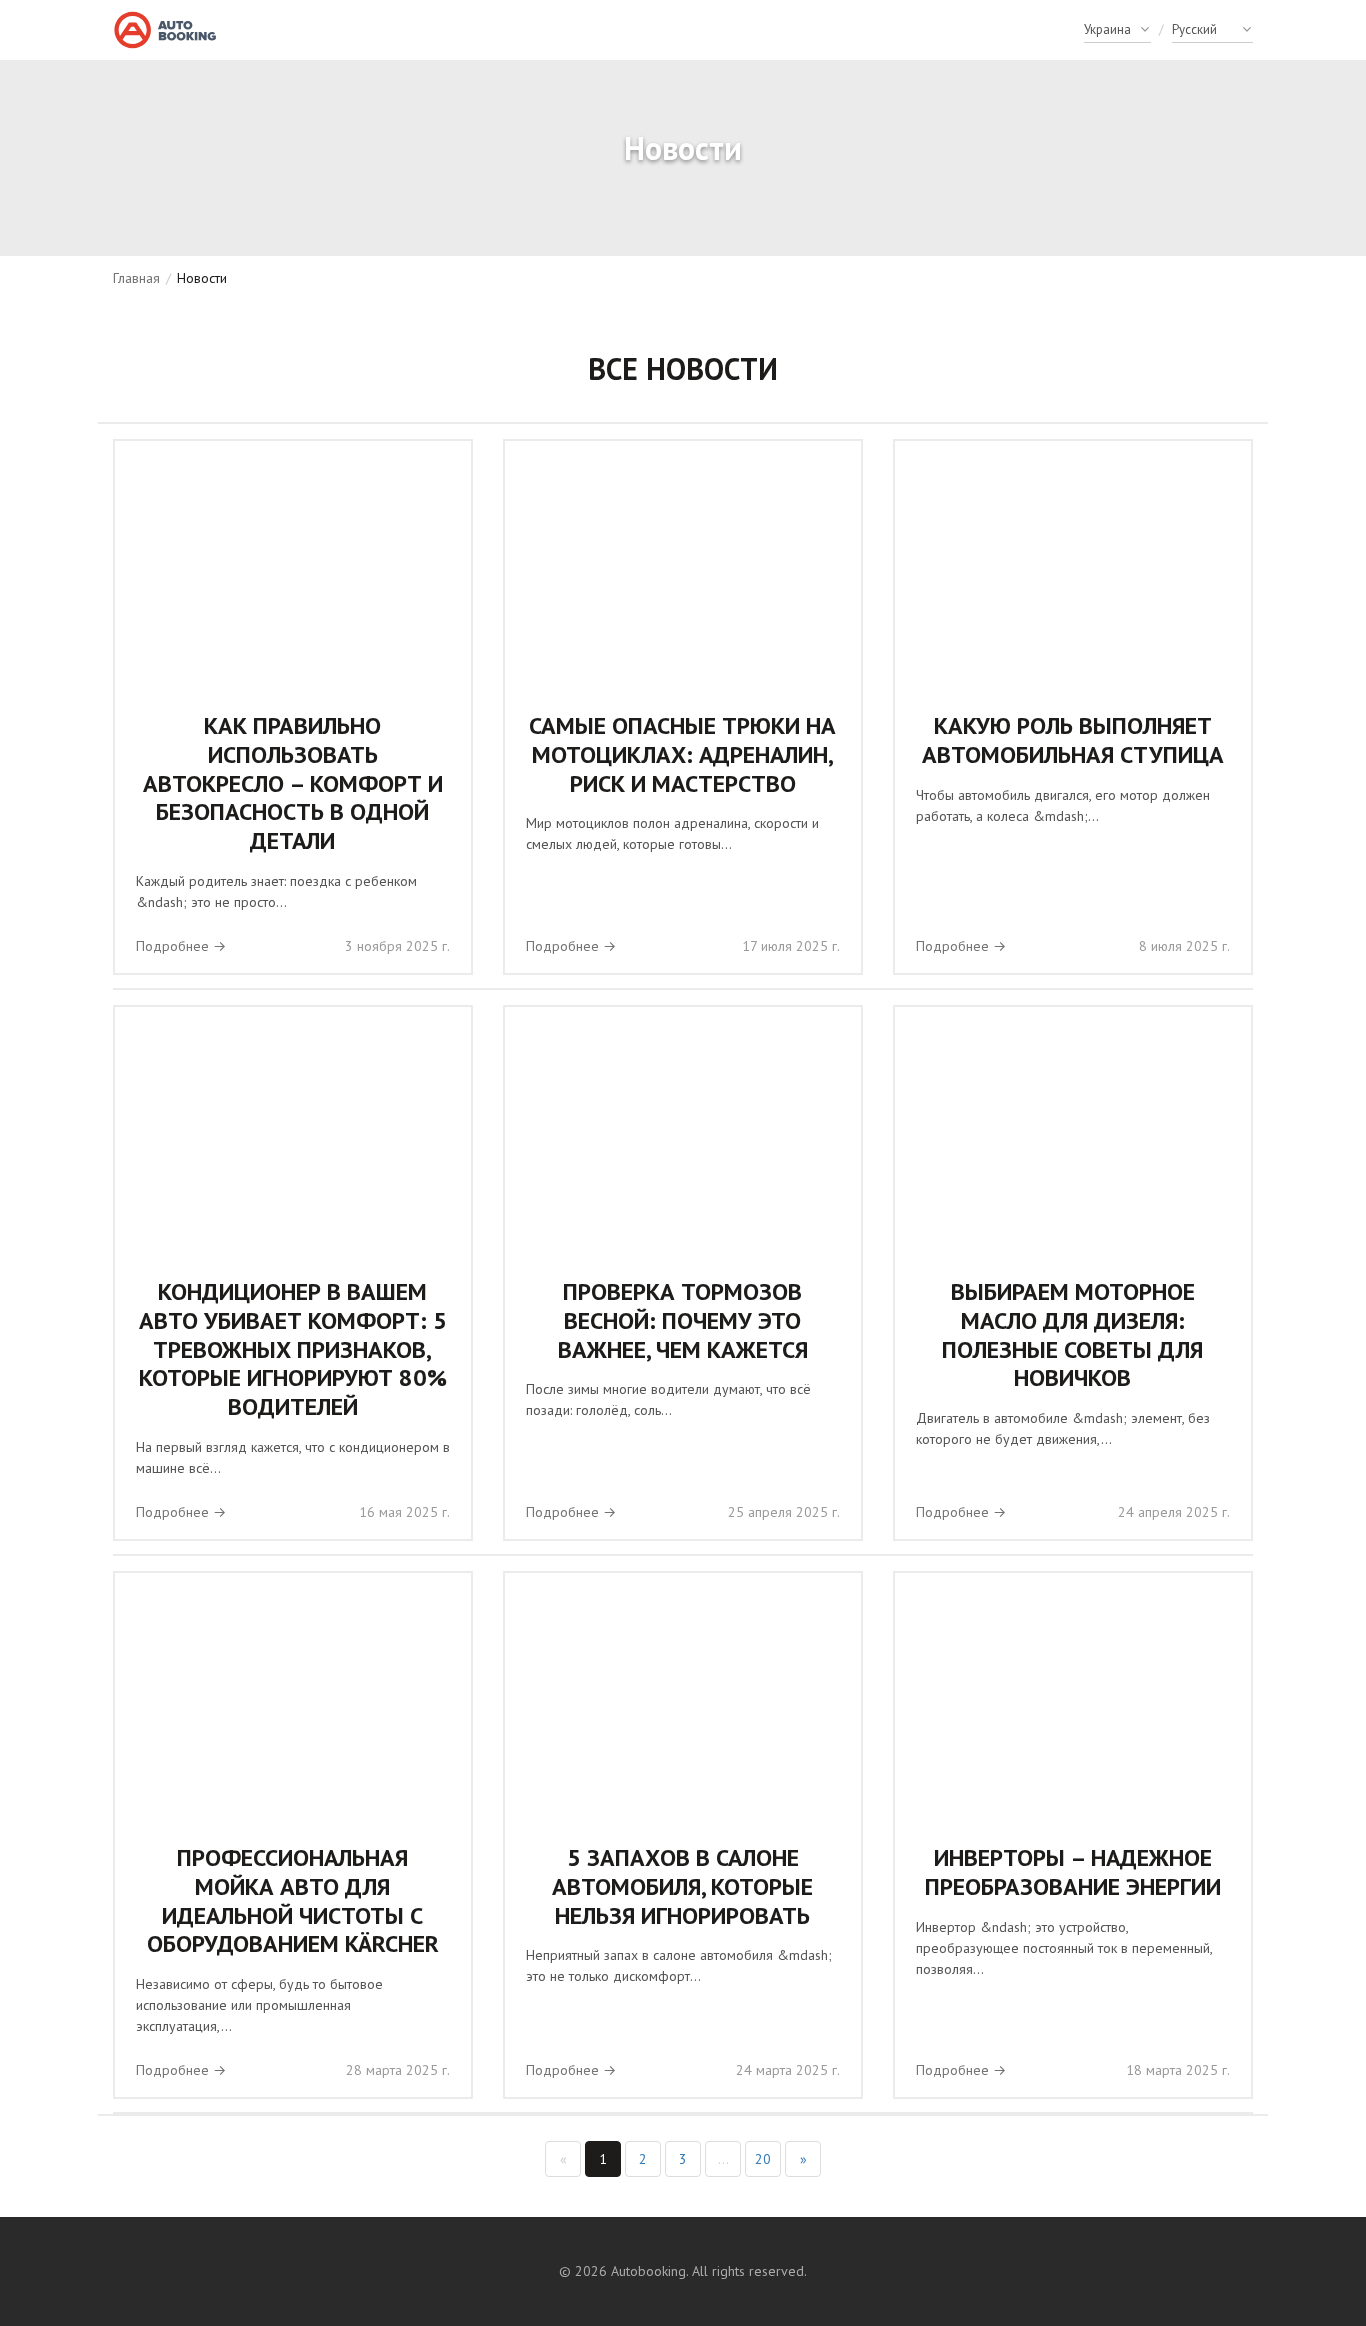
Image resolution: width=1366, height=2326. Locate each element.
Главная (136, 278)
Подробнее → (181, 946)
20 (763, 2159)
